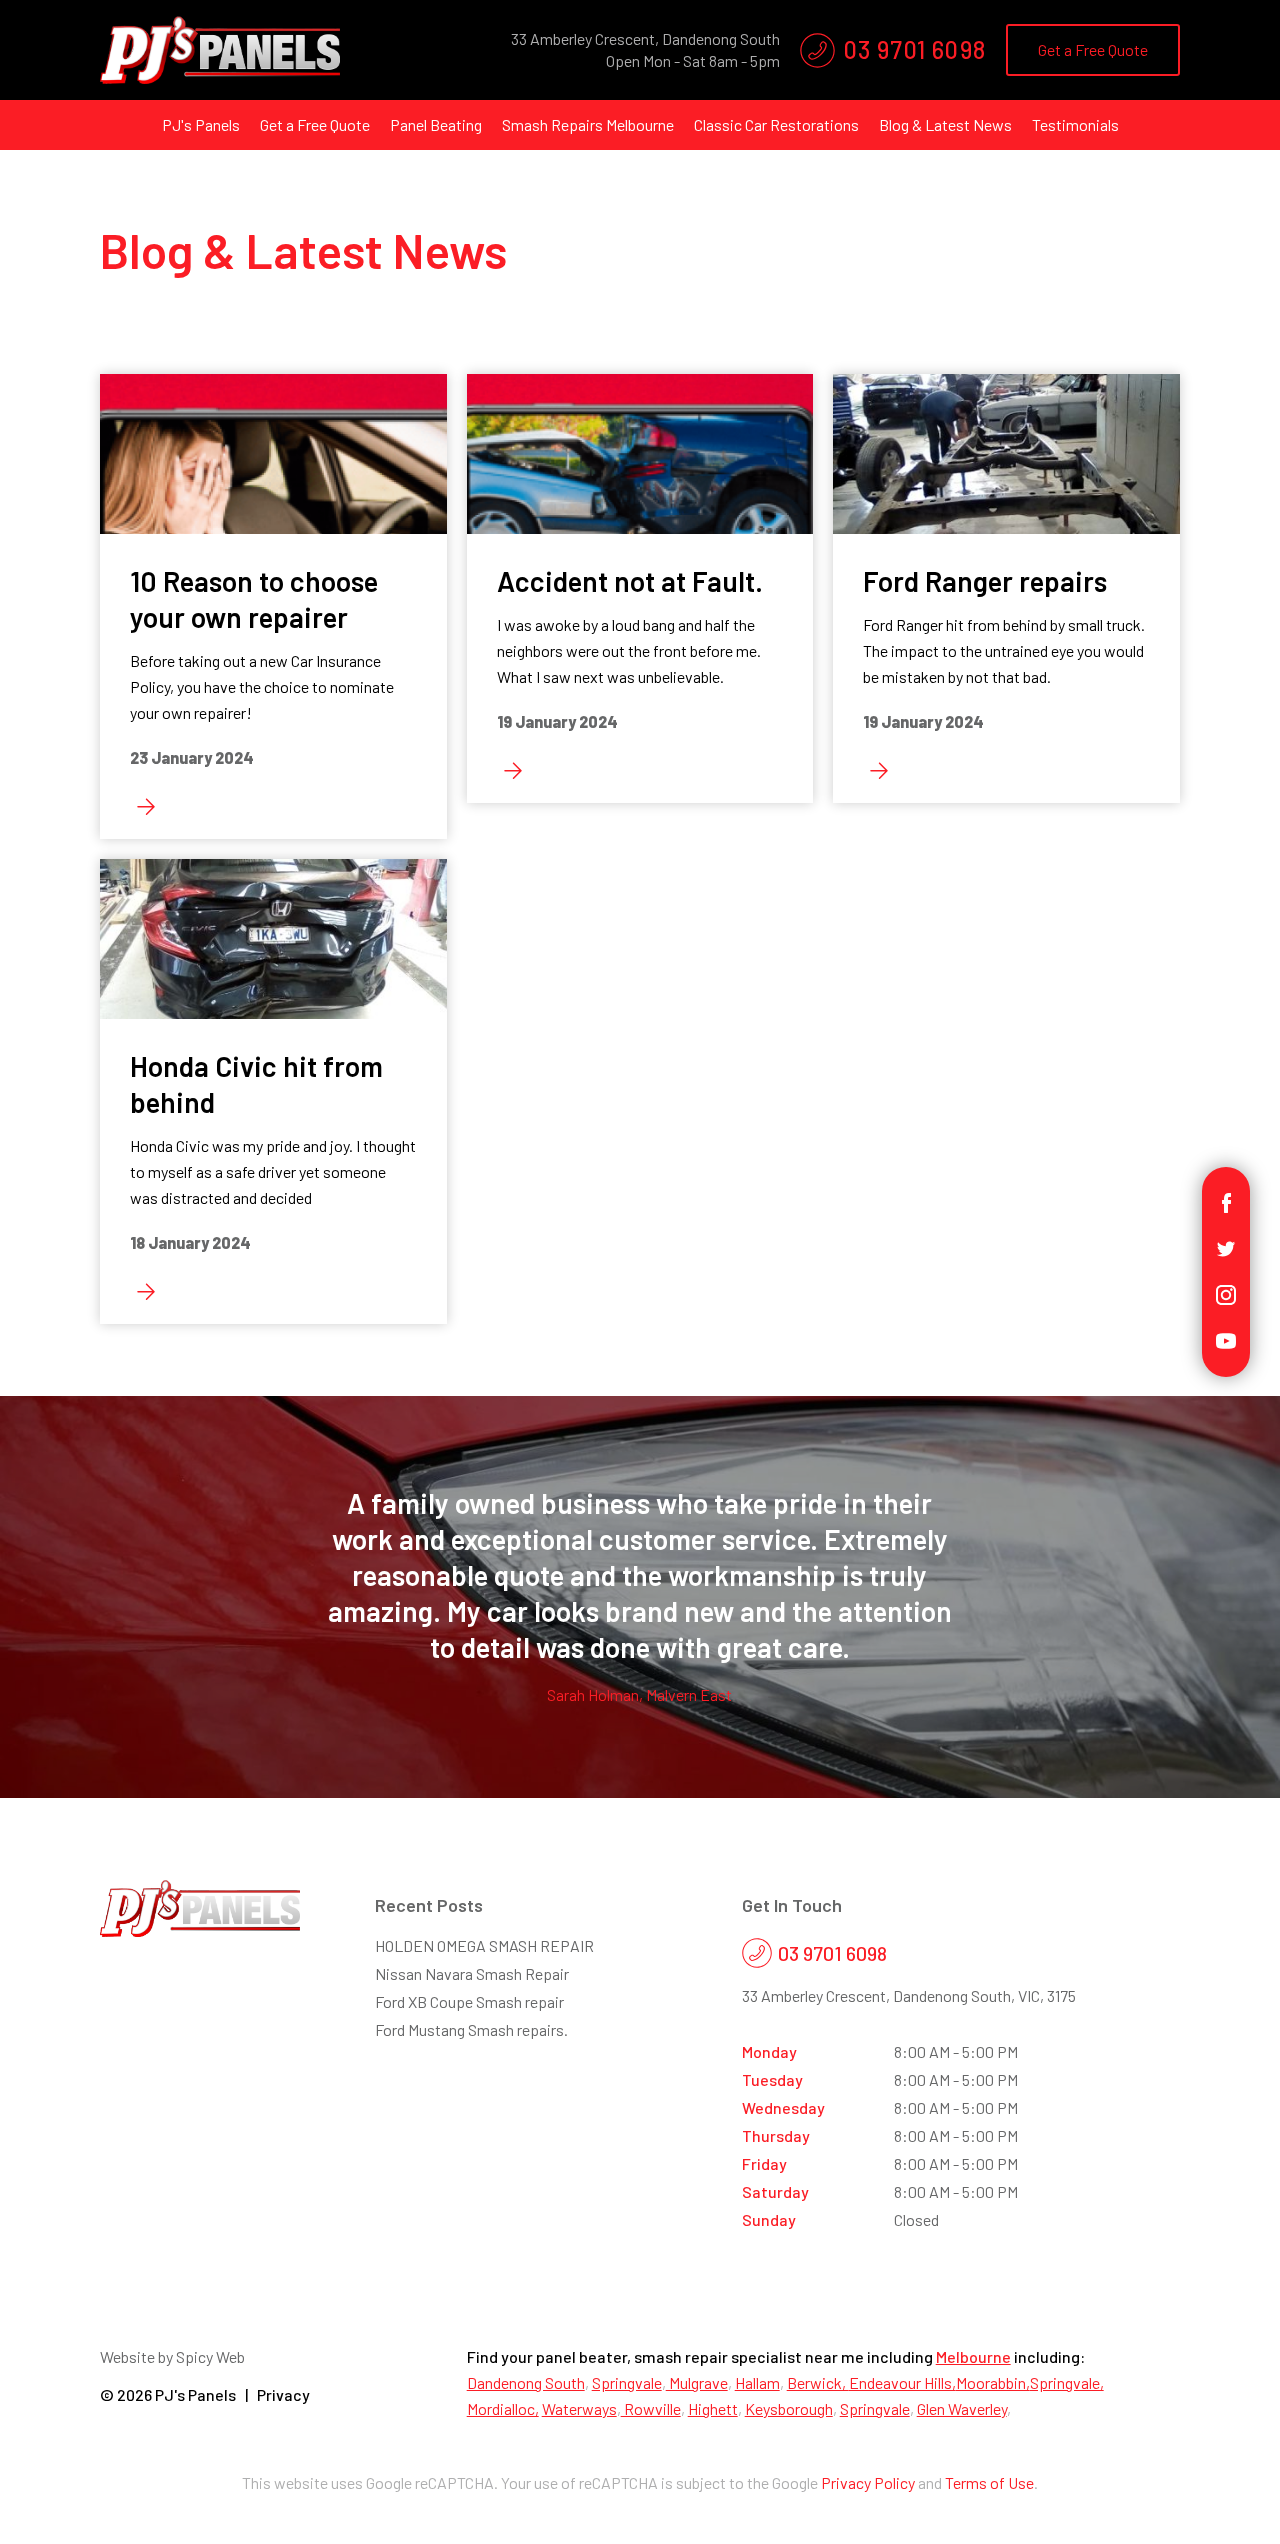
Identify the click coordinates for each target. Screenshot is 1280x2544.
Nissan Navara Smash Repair (472, 1973)
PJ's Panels (201, 124)
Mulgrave (697, 2382)
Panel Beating (436, 124)
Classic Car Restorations (776, 124)
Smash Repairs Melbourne (588, 124)
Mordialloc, (503, 2408)
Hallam (757, 2382)
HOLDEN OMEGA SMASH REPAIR (484, 1945)
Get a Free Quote (1093, 49)
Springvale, (1067, 2382)
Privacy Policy (868, 2482)
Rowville (651, 2408)
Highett (713, 2408)
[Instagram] (1226, 1292)
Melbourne (973, 2356)
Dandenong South (526, 2382)
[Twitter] (1226, 1246)
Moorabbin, (993, 2382)
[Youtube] (1226, 1338)
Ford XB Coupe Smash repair (469, 2001)
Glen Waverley (962, 2408)
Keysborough (789, 2408)
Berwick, (818, 2382)
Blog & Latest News (945, 124)
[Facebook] (1226, 1200)
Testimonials (1075, 124)
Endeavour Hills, (902, 2382)
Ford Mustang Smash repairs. (471, 2029)
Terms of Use (989, 2482)
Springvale (627, 2382)
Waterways (579, 2408)
